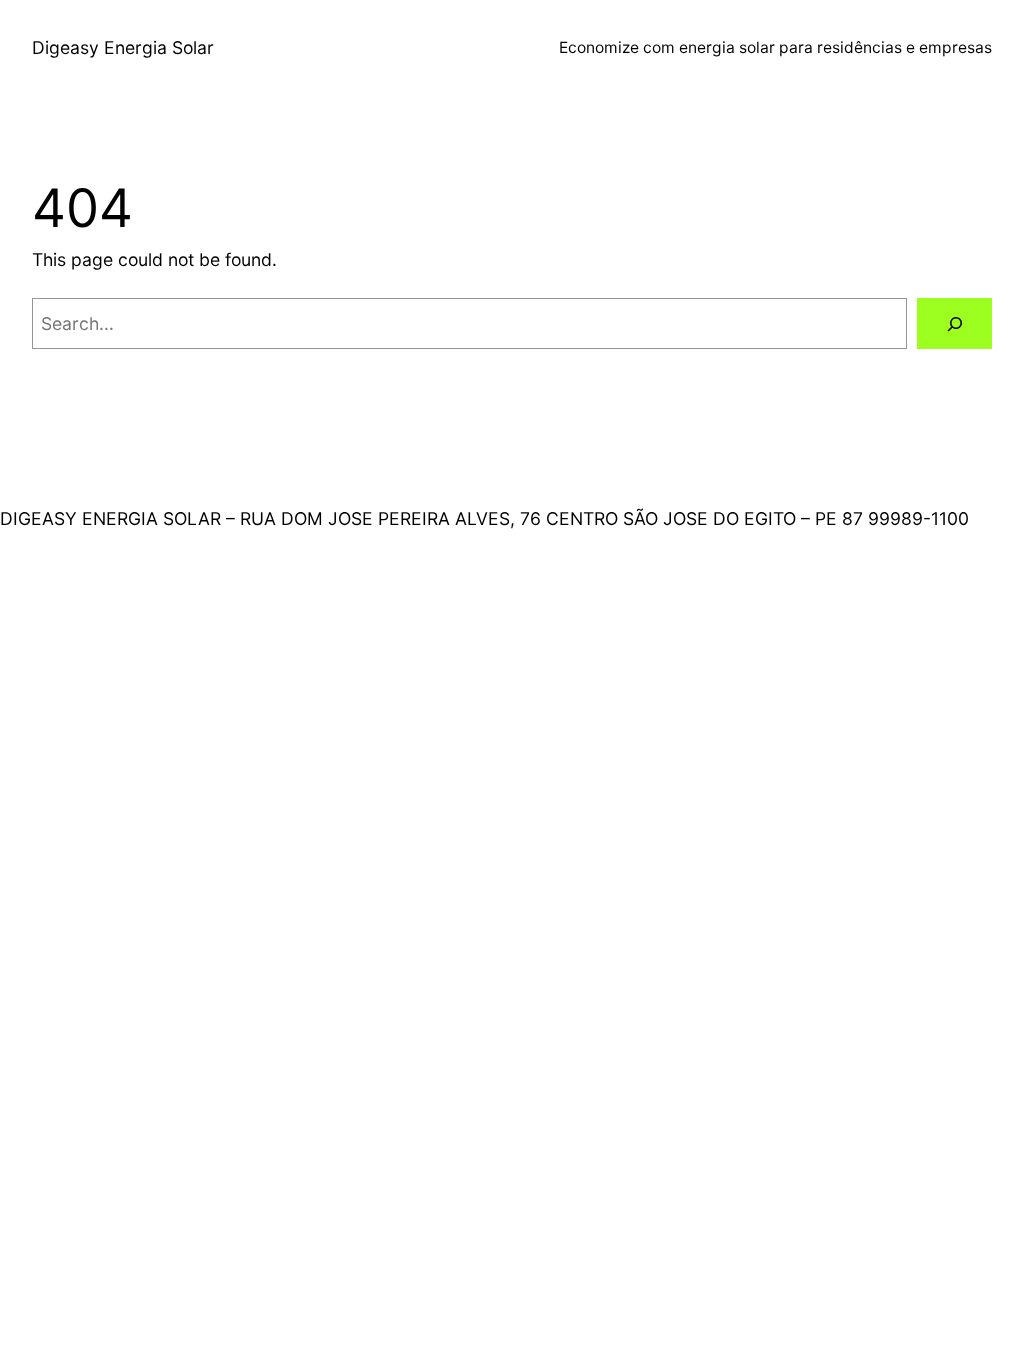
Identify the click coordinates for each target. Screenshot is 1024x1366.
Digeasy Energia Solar (123, 47)
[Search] (954, 323)
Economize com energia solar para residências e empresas (775, 47)
